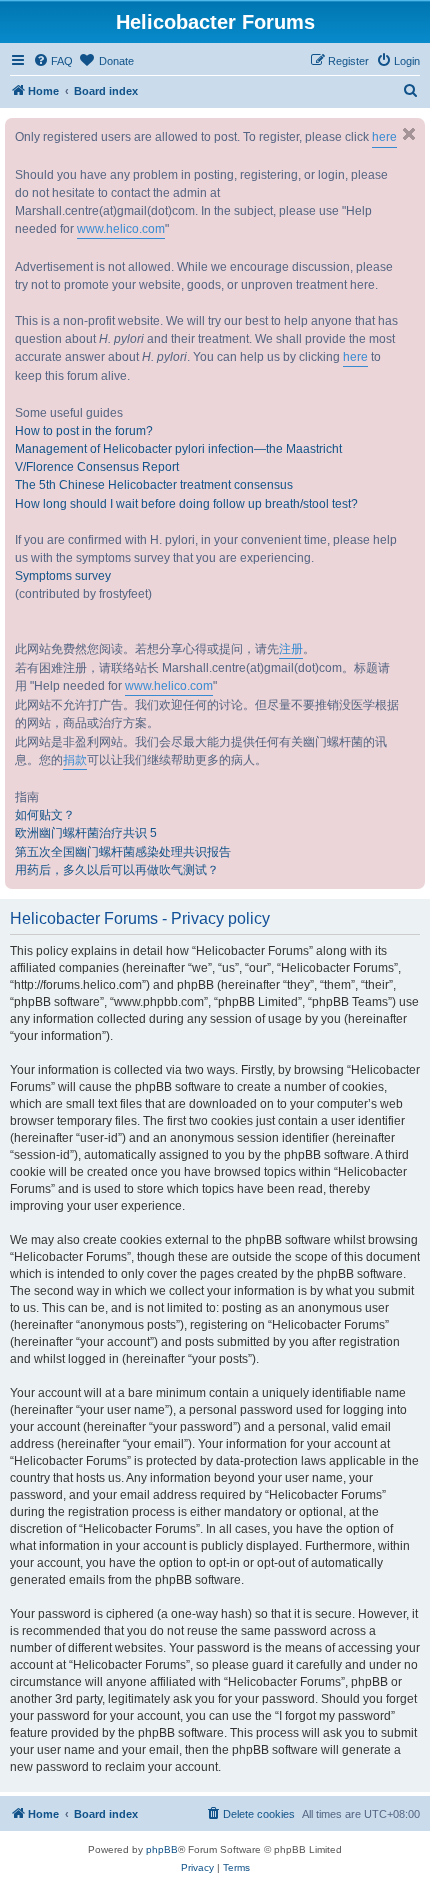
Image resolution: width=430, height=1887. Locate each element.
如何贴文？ (45, 815)
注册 (291, 649)
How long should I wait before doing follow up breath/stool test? (186, 504)
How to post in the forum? (84, 431)
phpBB (162, 1849)
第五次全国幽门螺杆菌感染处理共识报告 (123, 852)
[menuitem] (53, 61)
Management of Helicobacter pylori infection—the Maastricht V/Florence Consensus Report (178, 458)
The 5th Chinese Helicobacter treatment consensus (154, 485)
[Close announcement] (409, 134)
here (384, 137)
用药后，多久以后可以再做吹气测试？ (117, 870)
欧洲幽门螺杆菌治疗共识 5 (86, 833)
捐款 (75, 760)
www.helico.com (121, 229)
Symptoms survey (63, 576)
